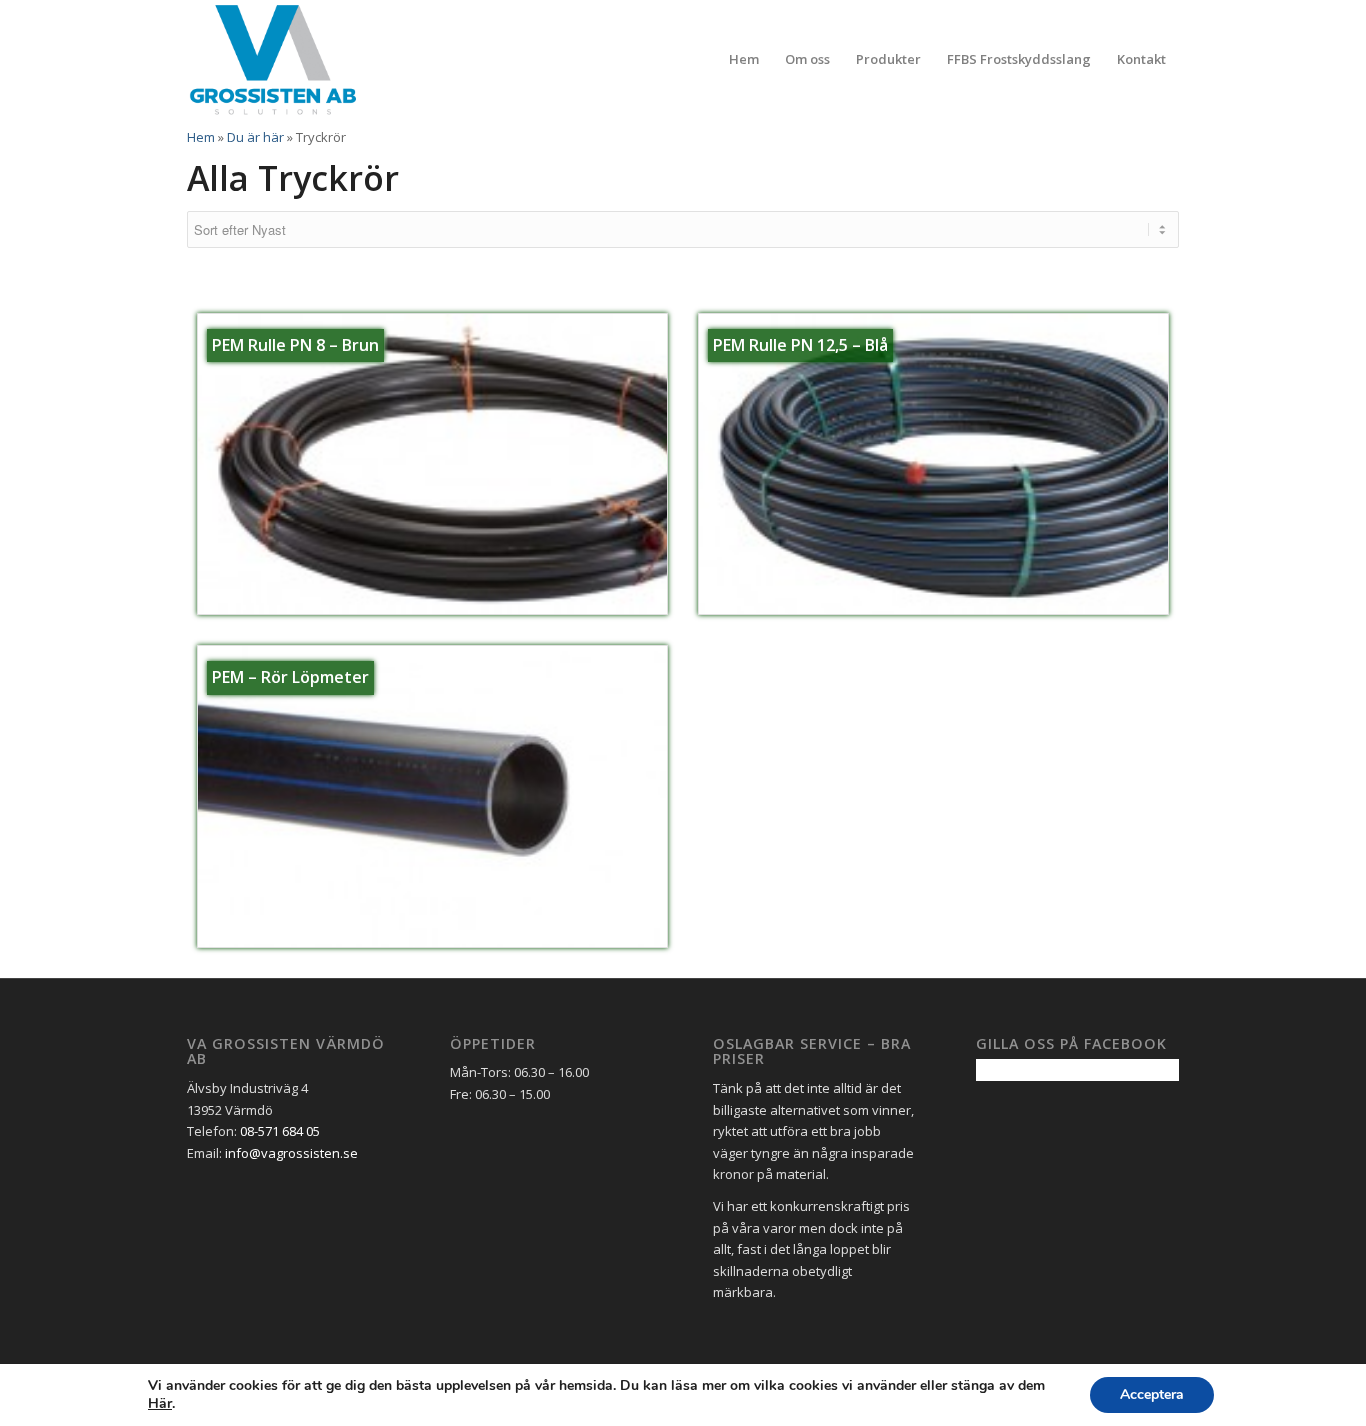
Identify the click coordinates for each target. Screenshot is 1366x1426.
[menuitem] (744, 59)
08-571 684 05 (280, 1131)
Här (160, 1404)
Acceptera (1152, 1394)
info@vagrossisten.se (291, 1153)
